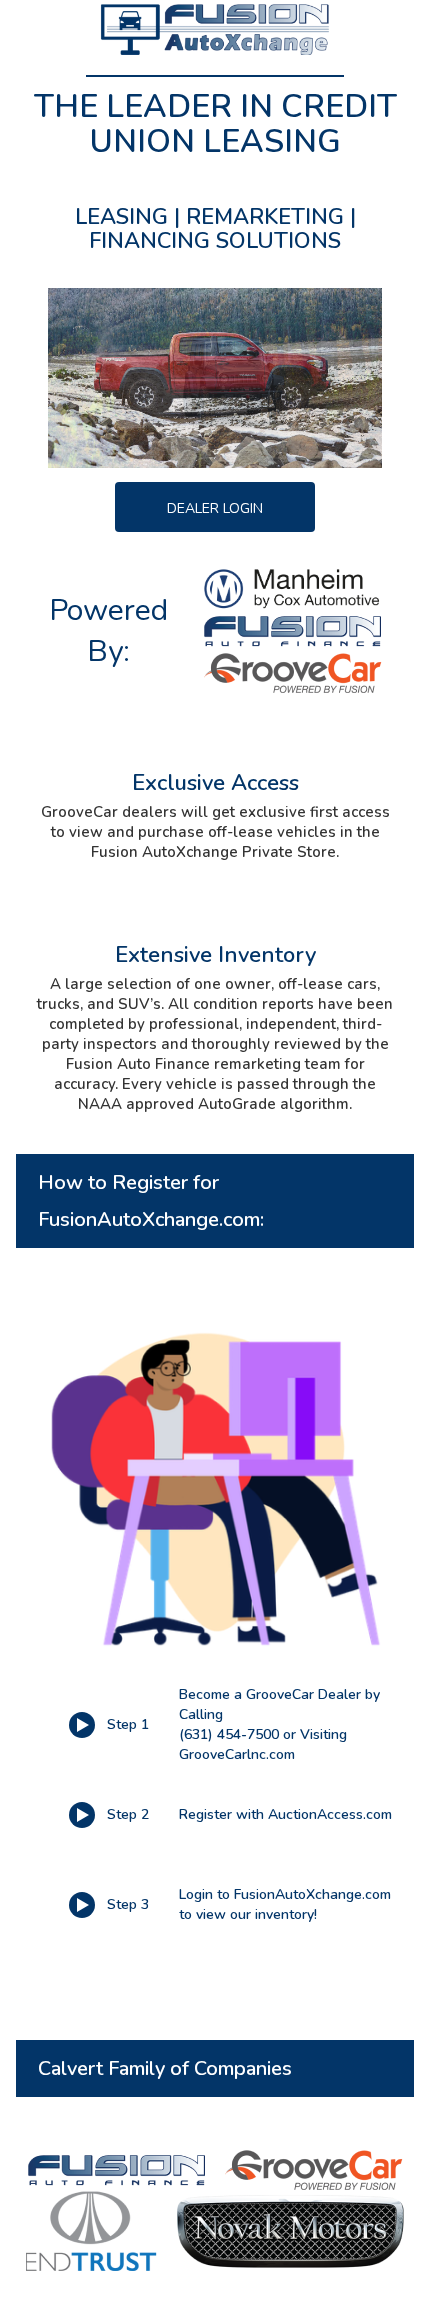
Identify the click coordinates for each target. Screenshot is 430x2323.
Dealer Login (215, 508)
